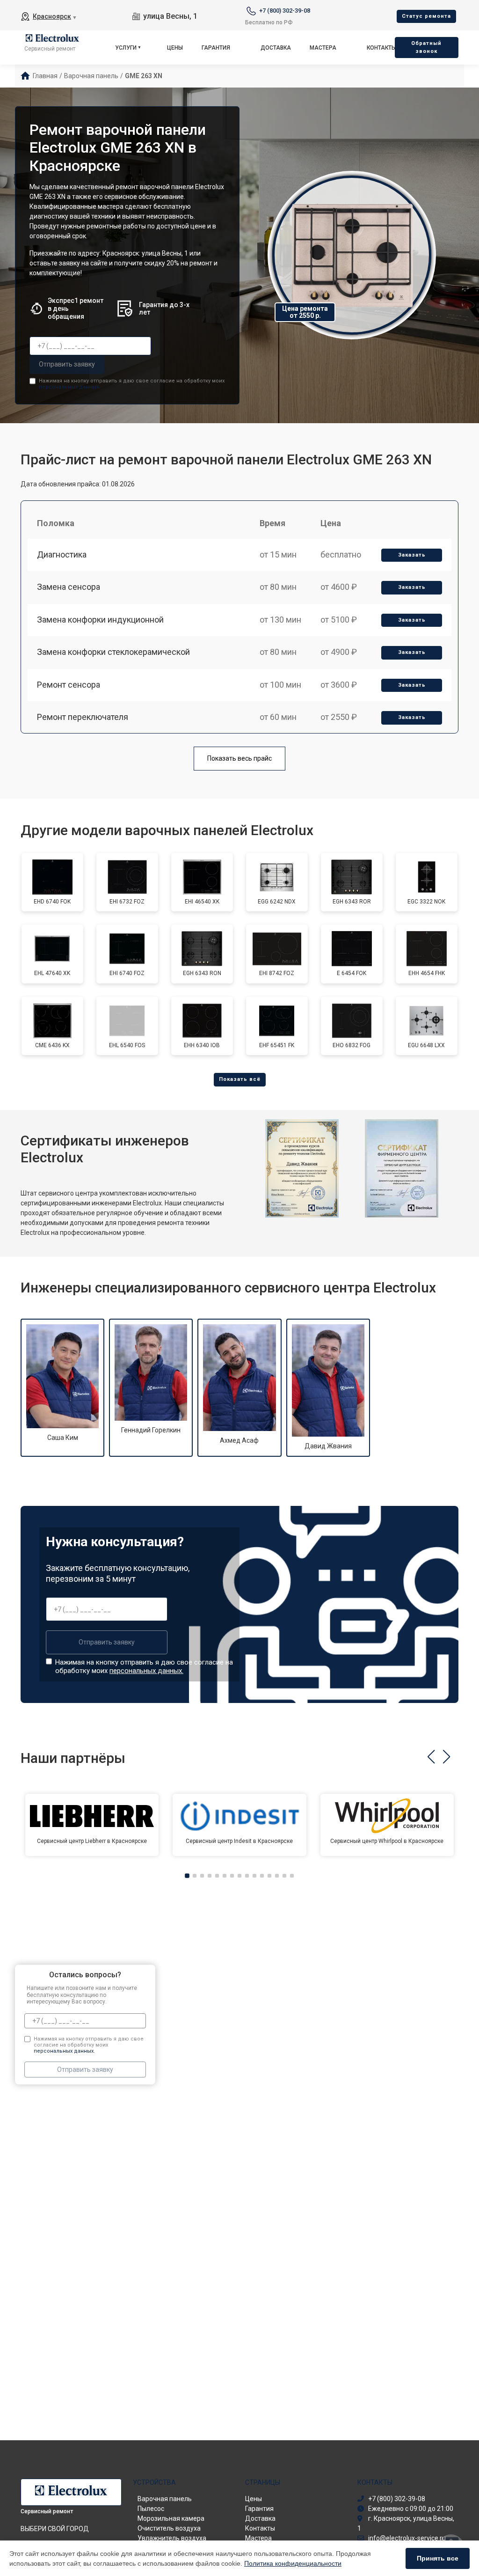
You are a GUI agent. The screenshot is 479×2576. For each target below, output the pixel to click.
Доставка (276, 48)
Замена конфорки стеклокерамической (113, 652)
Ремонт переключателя (83, 717)
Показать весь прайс (239, 758)
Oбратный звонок (426, 47)
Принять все (438, 2558)
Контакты (381, 48)
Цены (175, 48)
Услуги (126, 48)
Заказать (412, 555)
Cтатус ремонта (426, 16)
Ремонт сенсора (69, 685)
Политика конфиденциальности (293, 2563)
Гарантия (216, 48)
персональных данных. (69, 387)
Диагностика (62, 554)
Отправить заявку (67, 364)
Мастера (323, 48)
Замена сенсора (69, 587)
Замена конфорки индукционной (100, 620)
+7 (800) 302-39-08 (285, 11)
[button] (431, 1757)
